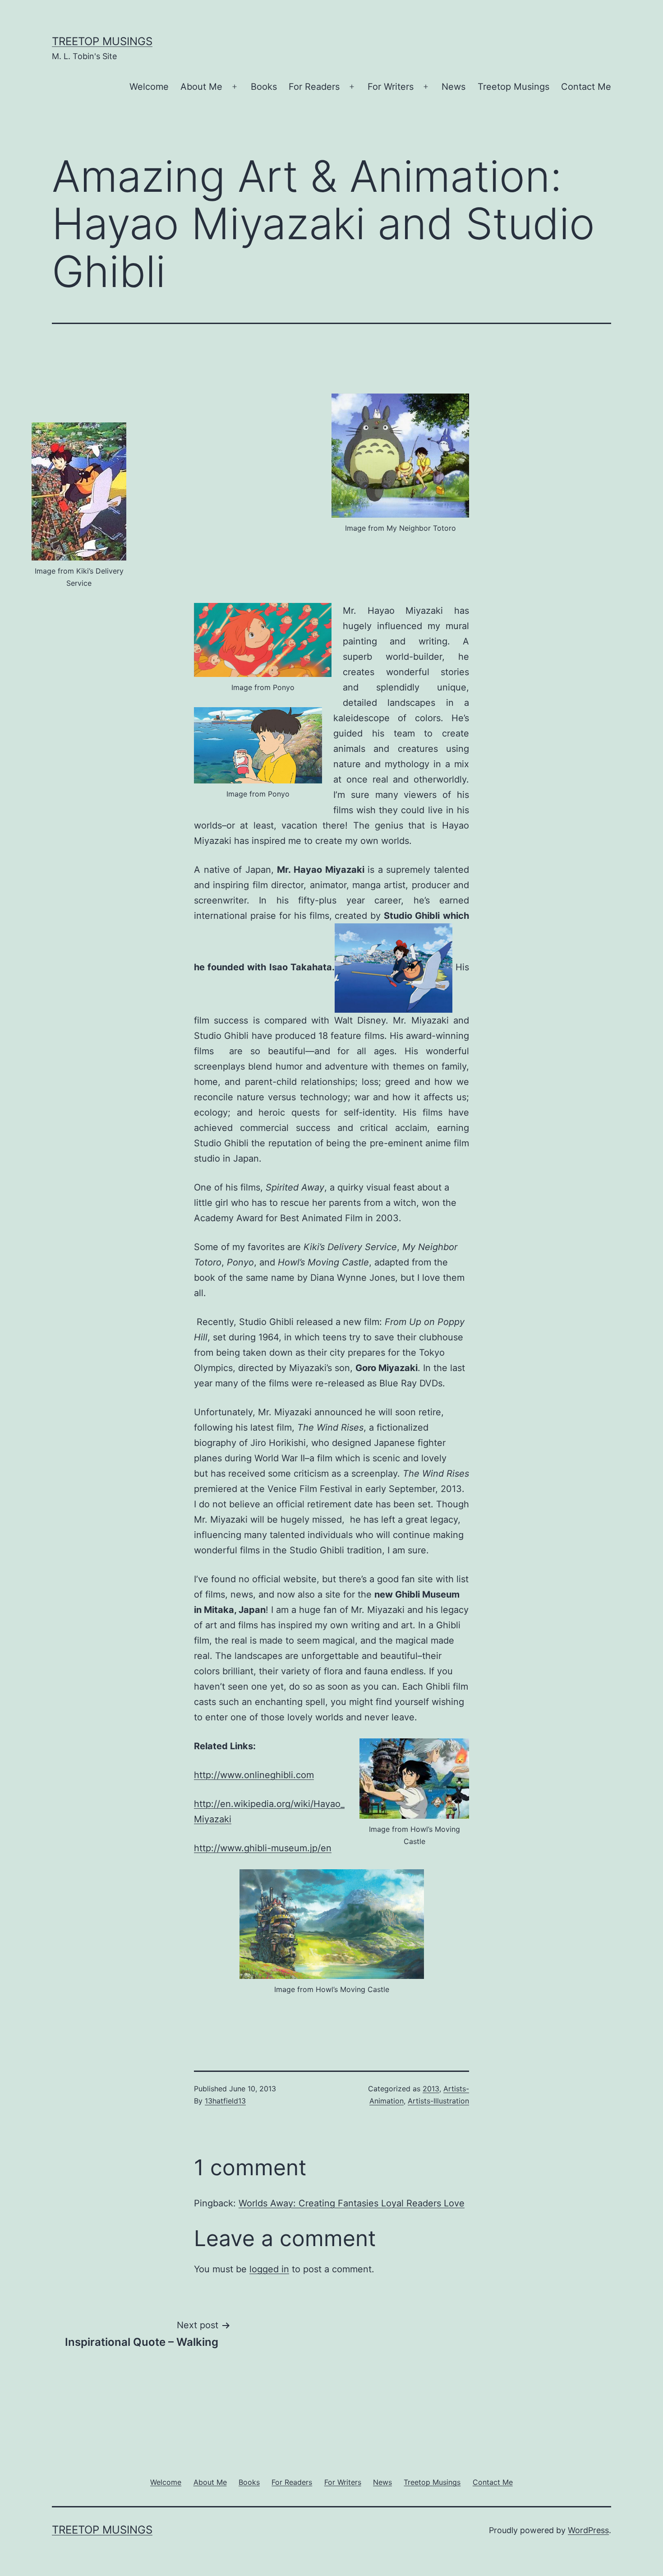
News (454, 87)
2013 (431, 2089)
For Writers (391, 87)
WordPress (588, 2530)
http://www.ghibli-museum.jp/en (263, 1848)
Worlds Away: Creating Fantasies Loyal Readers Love (352, 2203)
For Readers (314, 87)
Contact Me (586, 87)
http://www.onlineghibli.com (254, 1775)
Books (264, 87)
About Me (201, 87)
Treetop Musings (102, 41)
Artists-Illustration (438, 2101)
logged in (269, 2269)
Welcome (149, 87)
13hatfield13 (225, 2101)
